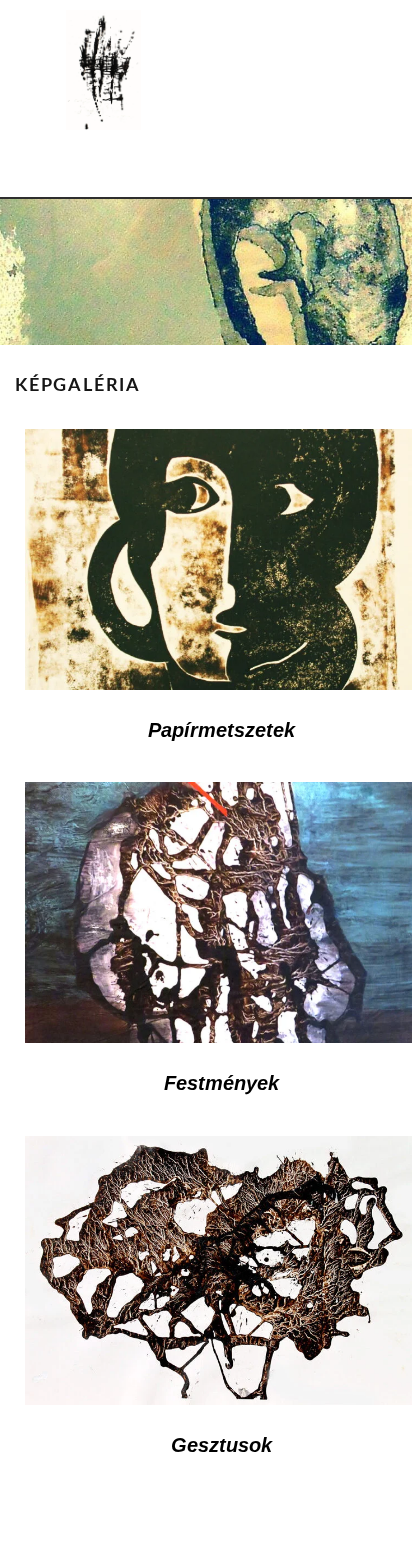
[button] (206, 168)
